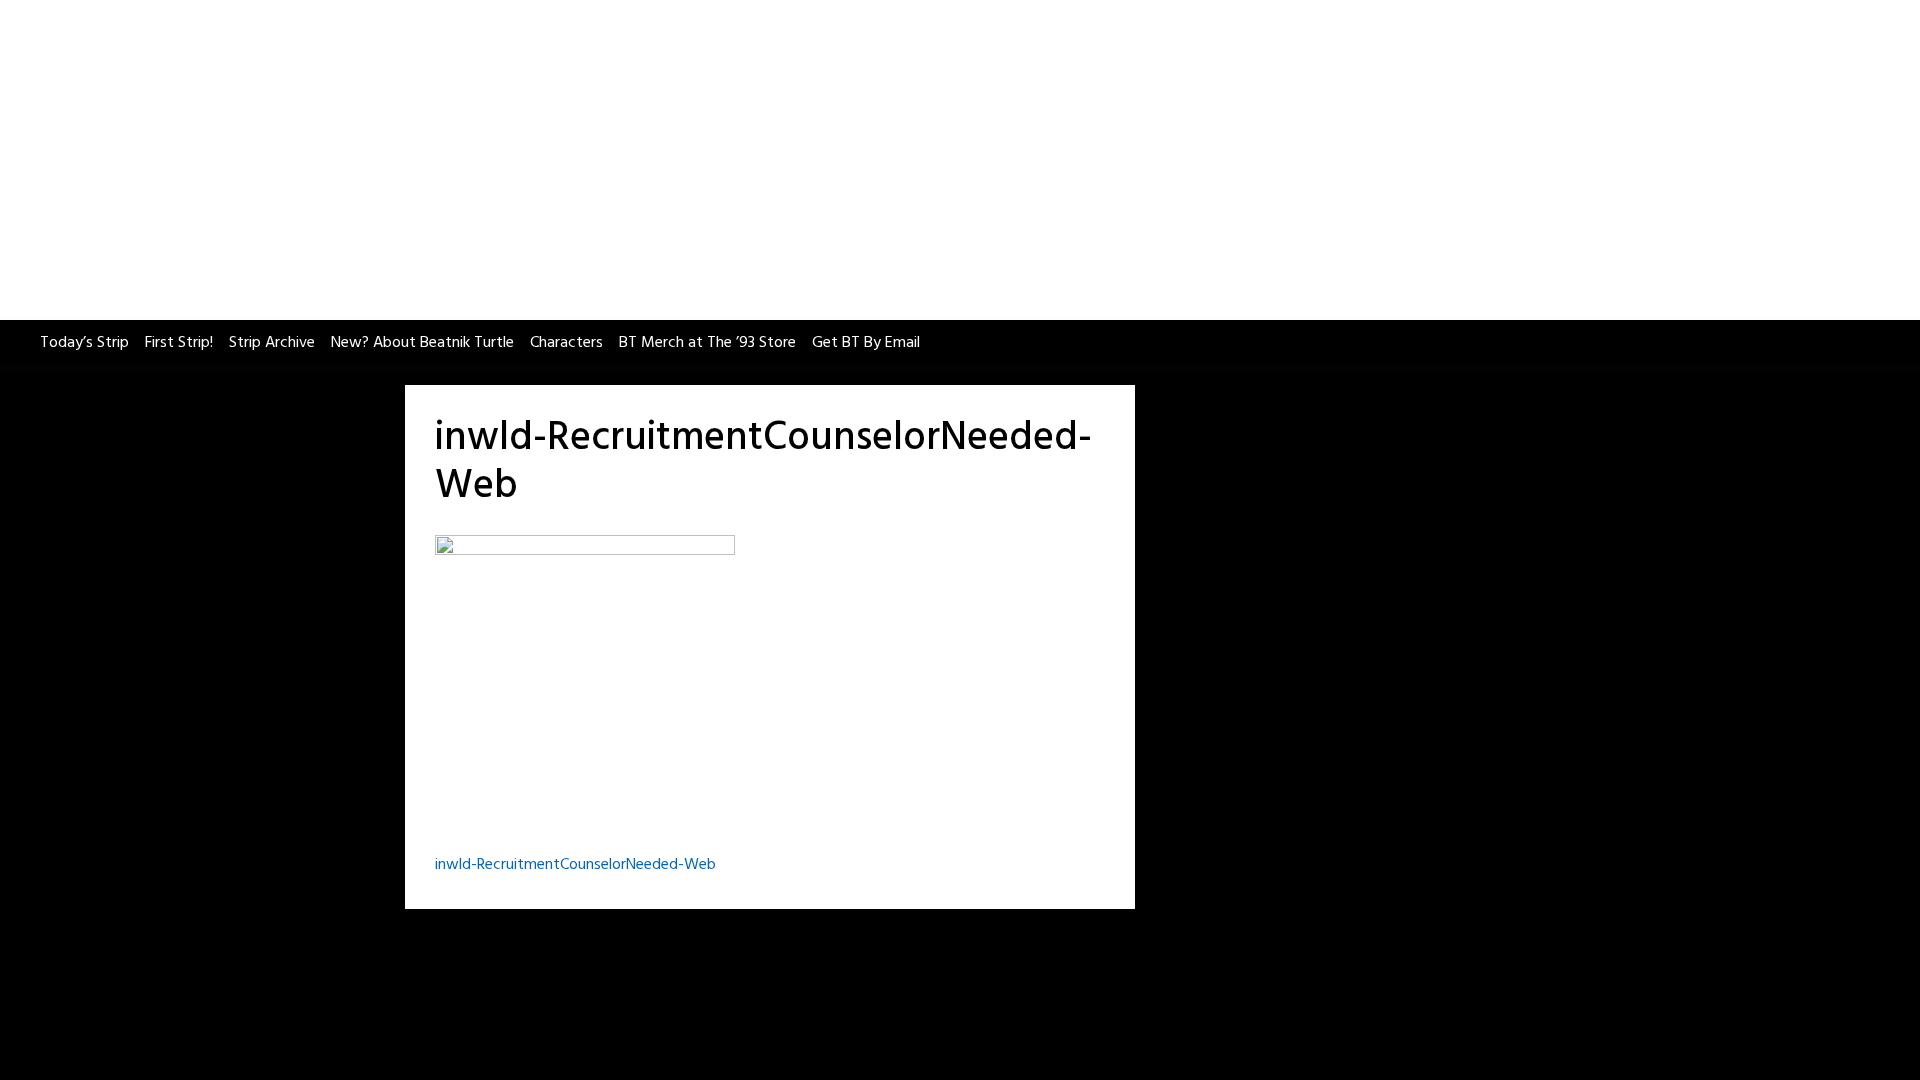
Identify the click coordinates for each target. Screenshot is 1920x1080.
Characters (566, 343)
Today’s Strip (84, 343)
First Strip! (179, 343)
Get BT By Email (866, 343)
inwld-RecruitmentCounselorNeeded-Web (575, 865)
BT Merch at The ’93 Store (707, 343)
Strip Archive (272, 343)
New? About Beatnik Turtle (422, 343)
